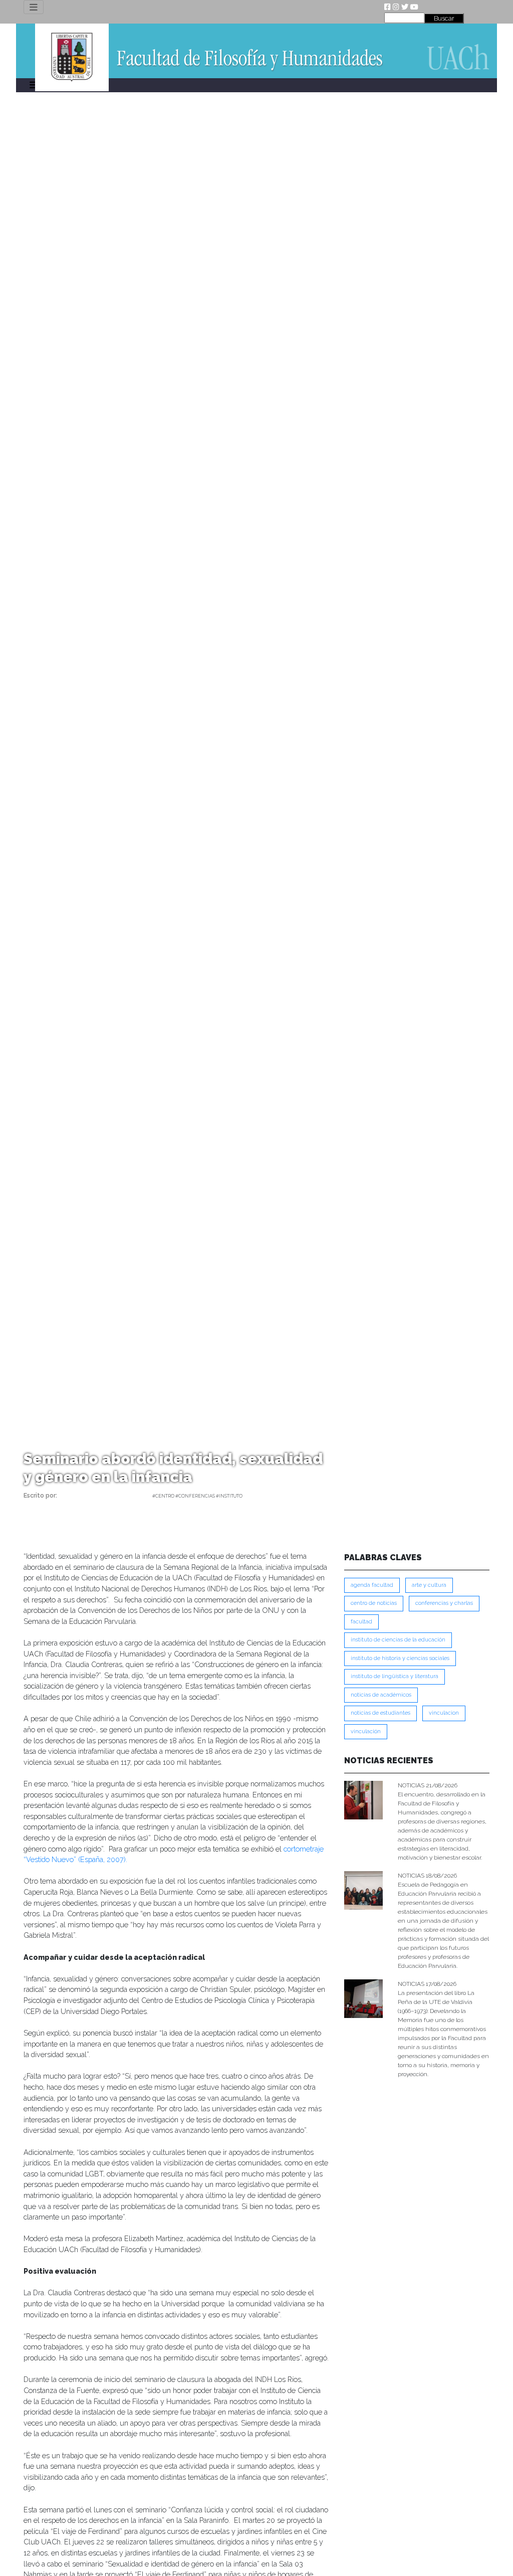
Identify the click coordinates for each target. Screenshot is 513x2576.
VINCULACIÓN (366, 1731)
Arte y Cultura (429, 1585)
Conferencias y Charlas (444, 1603)
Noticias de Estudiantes (380, 1713)
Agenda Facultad (372, 1585)
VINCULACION (444, 1713)
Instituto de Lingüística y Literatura (395, 1676)
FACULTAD (361, 1622)
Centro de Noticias (374, 1603)
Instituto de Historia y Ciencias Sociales (400, 1658)
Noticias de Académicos (381, 1695)
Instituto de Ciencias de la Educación (398, 1640)
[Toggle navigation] (34, 7)
